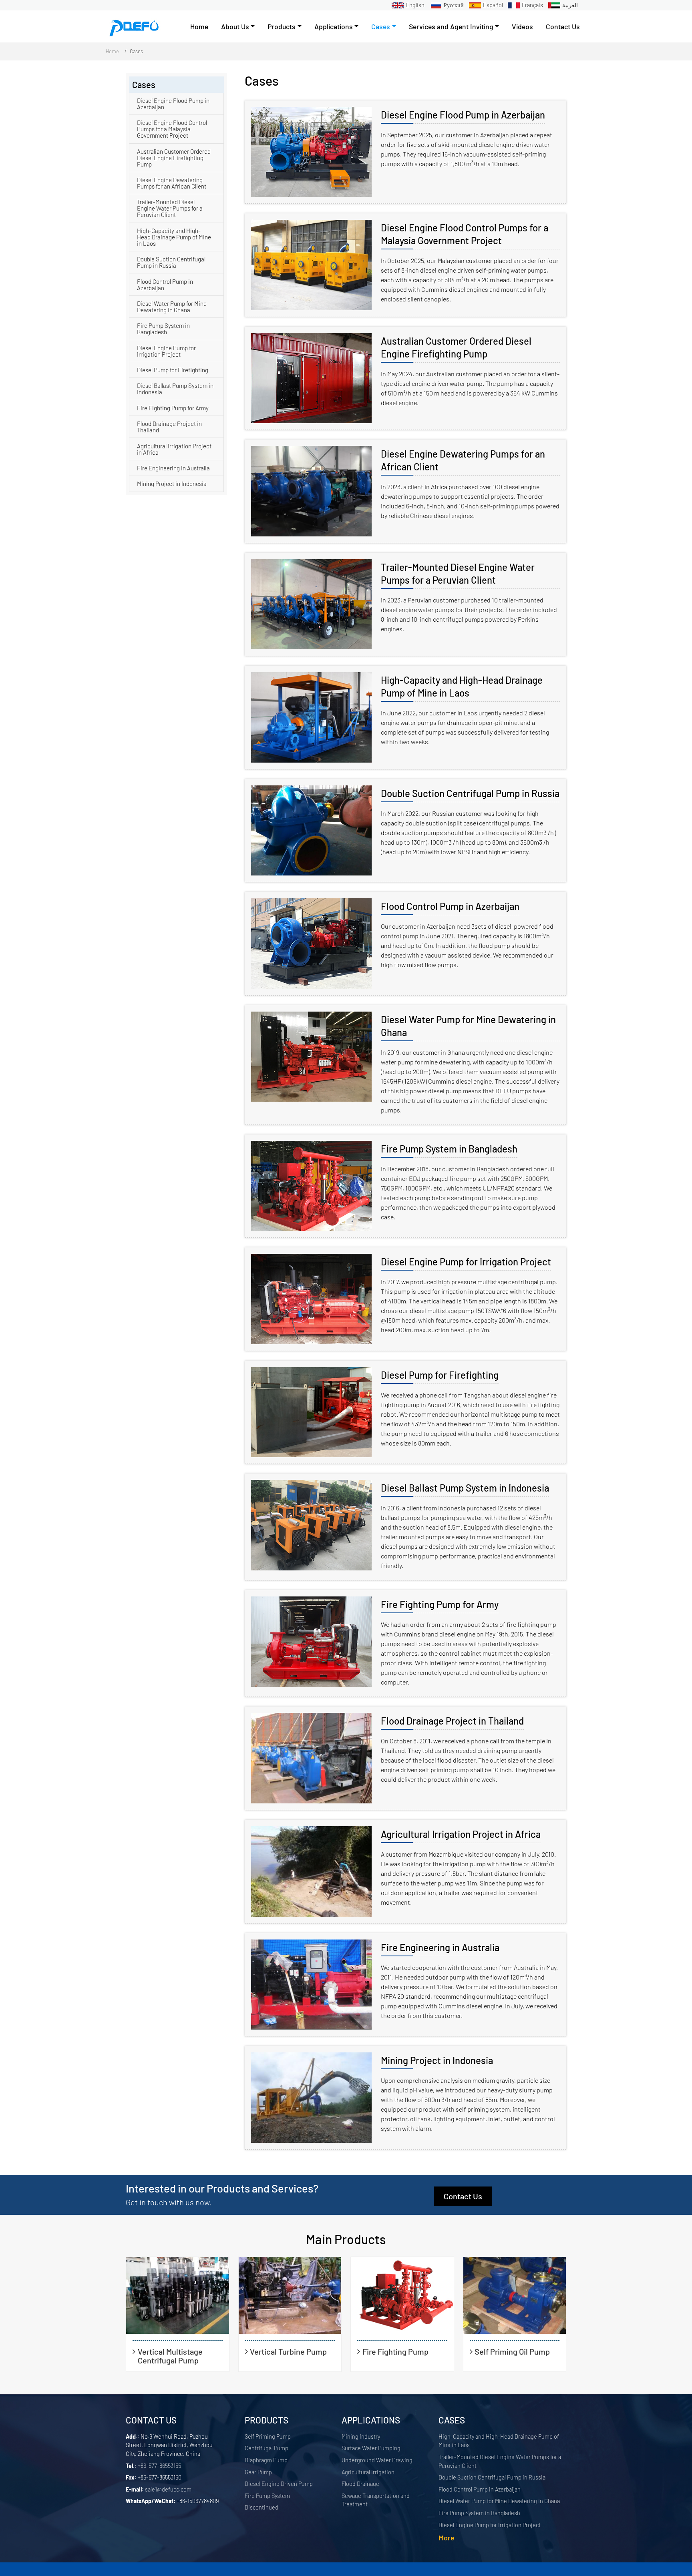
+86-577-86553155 (159, 2466)
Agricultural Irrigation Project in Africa (461, 1834)
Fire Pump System (267, 2496)
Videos (522, 26)
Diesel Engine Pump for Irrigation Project (466, 1262)
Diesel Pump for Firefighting (440, 1375)
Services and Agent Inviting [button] (451, 26)
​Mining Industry (361, 2436)
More (446, 2538)
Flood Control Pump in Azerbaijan (450, 906)
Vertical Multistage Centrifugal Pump (170, 2356)
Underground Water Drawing (377, 2460)
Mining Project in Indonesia (437, 2060)
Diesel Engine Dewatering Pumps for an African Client (463, 460)
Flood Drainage (360, 2484)
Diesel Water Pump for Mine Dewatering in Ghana (468, 1026)
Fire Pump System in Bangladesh (449, 1149)
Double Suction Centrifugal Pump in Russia (470, 793)
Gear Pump (258, 2472)
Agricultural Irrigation (368, 2472)
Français (532, 5)
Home (199, 26)
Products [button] (282, 26)
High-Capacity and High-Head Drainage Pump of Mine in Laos (462, 686)
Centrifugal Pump (267, 2448)
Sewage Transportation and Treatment (376, 2500)
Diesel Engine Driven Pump (279, 2484)
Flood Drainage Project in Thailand (452, 1721)
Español (493, 5)
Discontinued (262, 2507)
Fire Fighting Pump (395, 2351)
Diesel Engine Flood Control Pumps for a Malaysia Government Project (465, 234)
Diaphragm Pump (266, 2460)
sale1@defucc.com (168, 2489)
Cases (452, 2420)
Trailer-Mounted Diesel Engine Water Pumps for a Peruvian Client (458, 573)
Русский (454, 5)
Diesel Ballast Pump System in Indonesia (465, 1488)
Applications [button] (334, 26)
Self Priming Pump (268, 2436)
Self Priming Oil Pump (512, 2351)
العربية (570, 5)
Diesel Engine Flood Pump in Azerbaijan (463, 115)
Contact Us (563, 26)
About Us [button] (235, 26)
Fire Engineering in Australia (440, 1947)
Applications (371, 2420)
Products (267, 2420)
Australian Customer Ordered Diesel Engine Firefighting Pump (456, 347)
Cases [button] (381, 26)
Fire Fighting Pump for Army (440, 1604)
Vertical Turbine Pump (288, 2351)
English (415, 5)
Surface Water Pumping (371, 2448)
